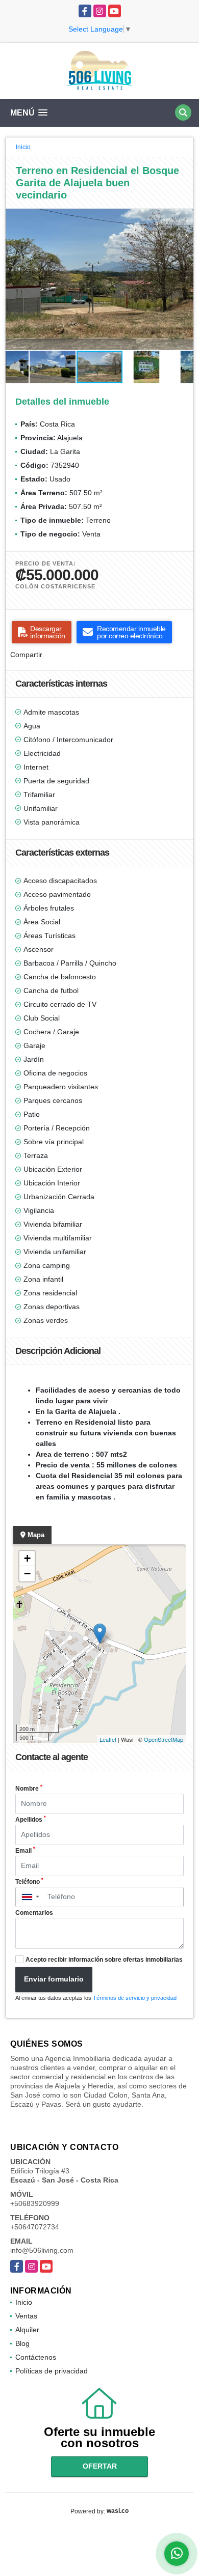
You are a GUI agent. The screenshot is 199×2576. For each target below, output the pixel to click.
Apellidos (31, 1819)
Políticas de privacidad (52, 2371)
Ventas (26, 2316)
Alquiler (27, 2330)
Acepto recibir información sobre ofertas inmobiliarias (104, 1960)
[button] (184, 218)
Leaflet (108, 1739)
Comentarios (34, 1913)
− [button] (27, 1574)
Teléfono (29, 1881)
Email (25, 1850)
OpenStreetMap (164, 1739)
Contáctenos (36, 2357)
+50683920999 (35, 2203)
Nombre (29, 1788)
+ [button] (27, 1558)
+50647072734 (35, 2227)
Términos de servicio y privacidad (135, 1998)
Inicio (23, 147)
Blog (22, 2343)
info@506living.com (42, 2250)
